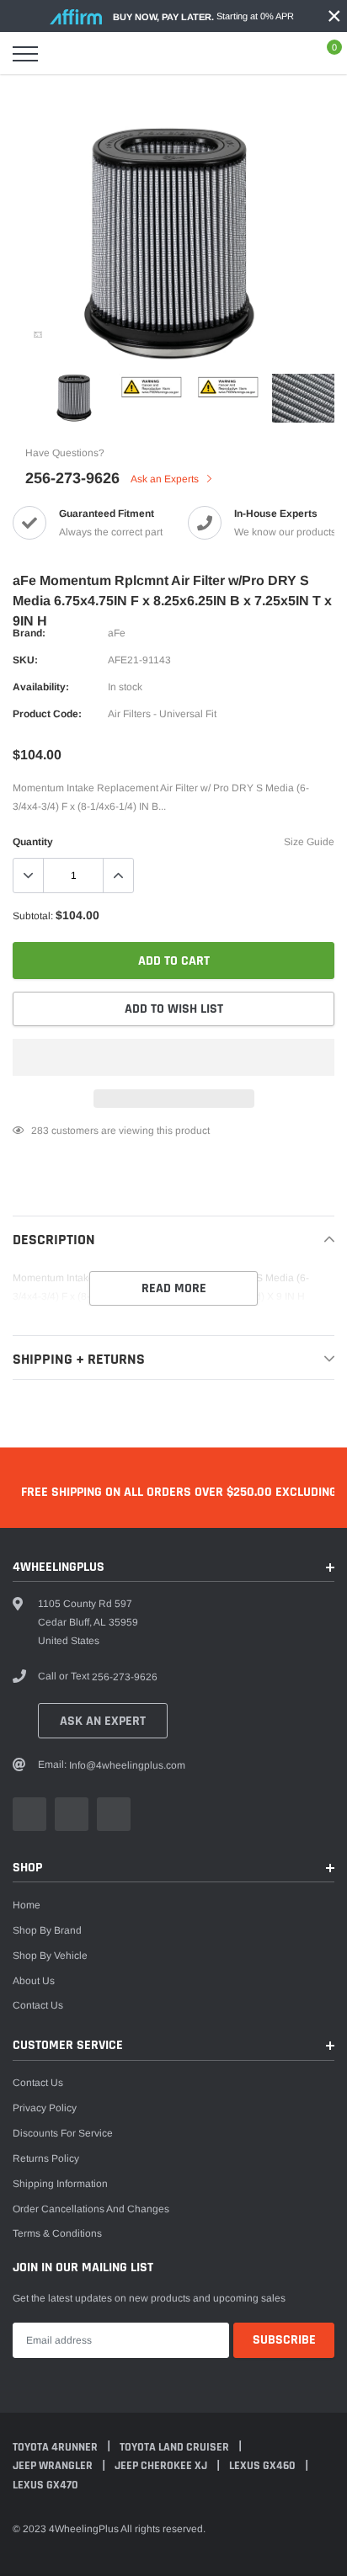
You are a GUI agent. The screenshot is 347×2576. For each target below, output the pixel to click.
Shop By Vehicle (50, 1956)
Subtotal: (33, 916)
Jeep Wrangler (54, 2466)
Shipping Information (60, 2184)
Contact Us (38, 2005)
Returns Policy (46, 2158)
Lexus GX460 (264, 2466)
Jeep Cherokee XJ (162, 2466)
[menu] (25, 54)
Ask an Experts (166, 479)
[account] (285, 54)
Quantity (33, 842)
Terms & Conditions (57, 2233)
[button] (173, 1057)
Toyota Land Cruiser (176, 2447)
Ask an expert (103, 1721)
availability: (41, 687)
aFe (117, 633)
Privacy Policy (45, 2108)
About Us (34, 1981)
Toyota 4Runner (56, 2447)
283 (40, 1131)
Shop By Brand (47, 1930)
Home (27, 1905)
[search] (67, 54)
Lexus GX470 (45, 2485)
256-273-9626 (72, 478)
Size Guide (309, 842)
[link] (38, 334)
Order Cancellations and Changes (91, 2209)
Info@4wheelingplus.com (127, 1765)
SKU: (25, 660)
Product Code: (47, 714)
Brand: (29, 633)
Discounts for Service (63, 2133)
